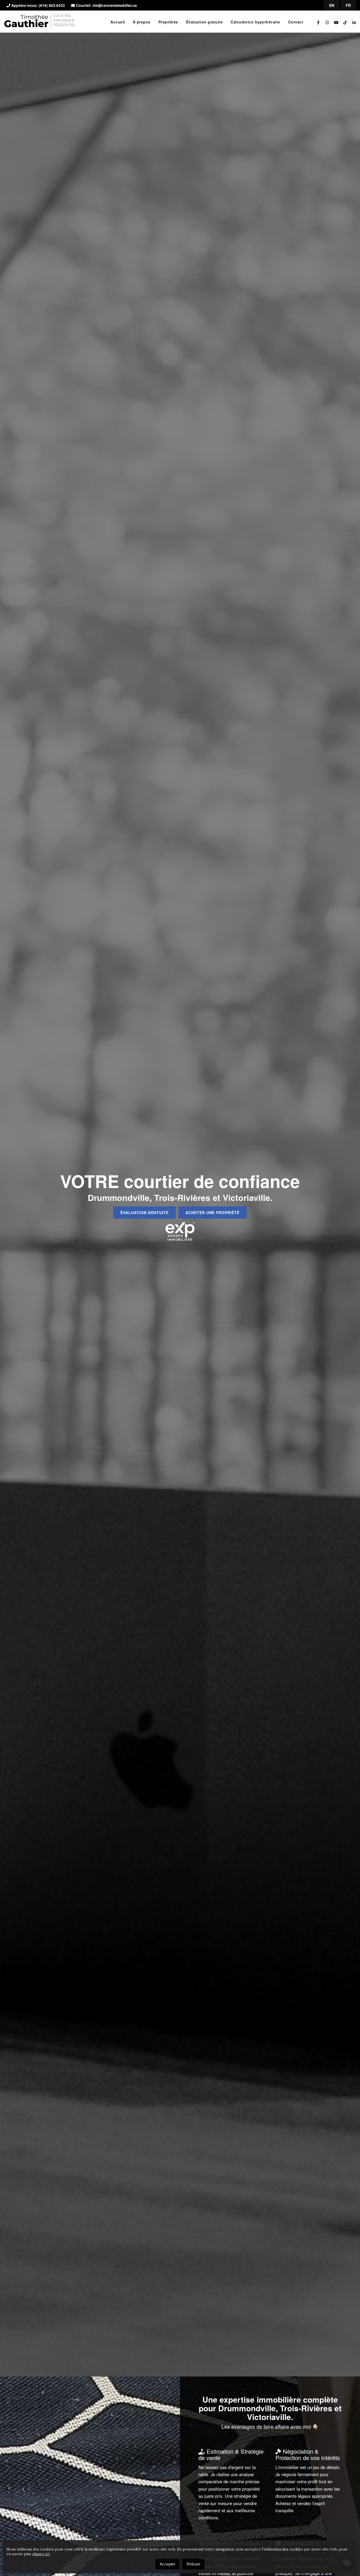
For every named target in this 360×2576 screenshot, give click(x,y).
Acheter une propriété (213, 1212)
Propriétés (168, 22)
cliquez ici (41, 2554)
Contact (296, 22)
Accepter (167, 2564)
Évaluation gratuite (205, 22)
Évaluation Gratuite (145, 1212)
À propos (142, 22)
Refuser (193, 2564)
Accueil (118, 22)
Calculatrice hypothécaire (255, 22)
